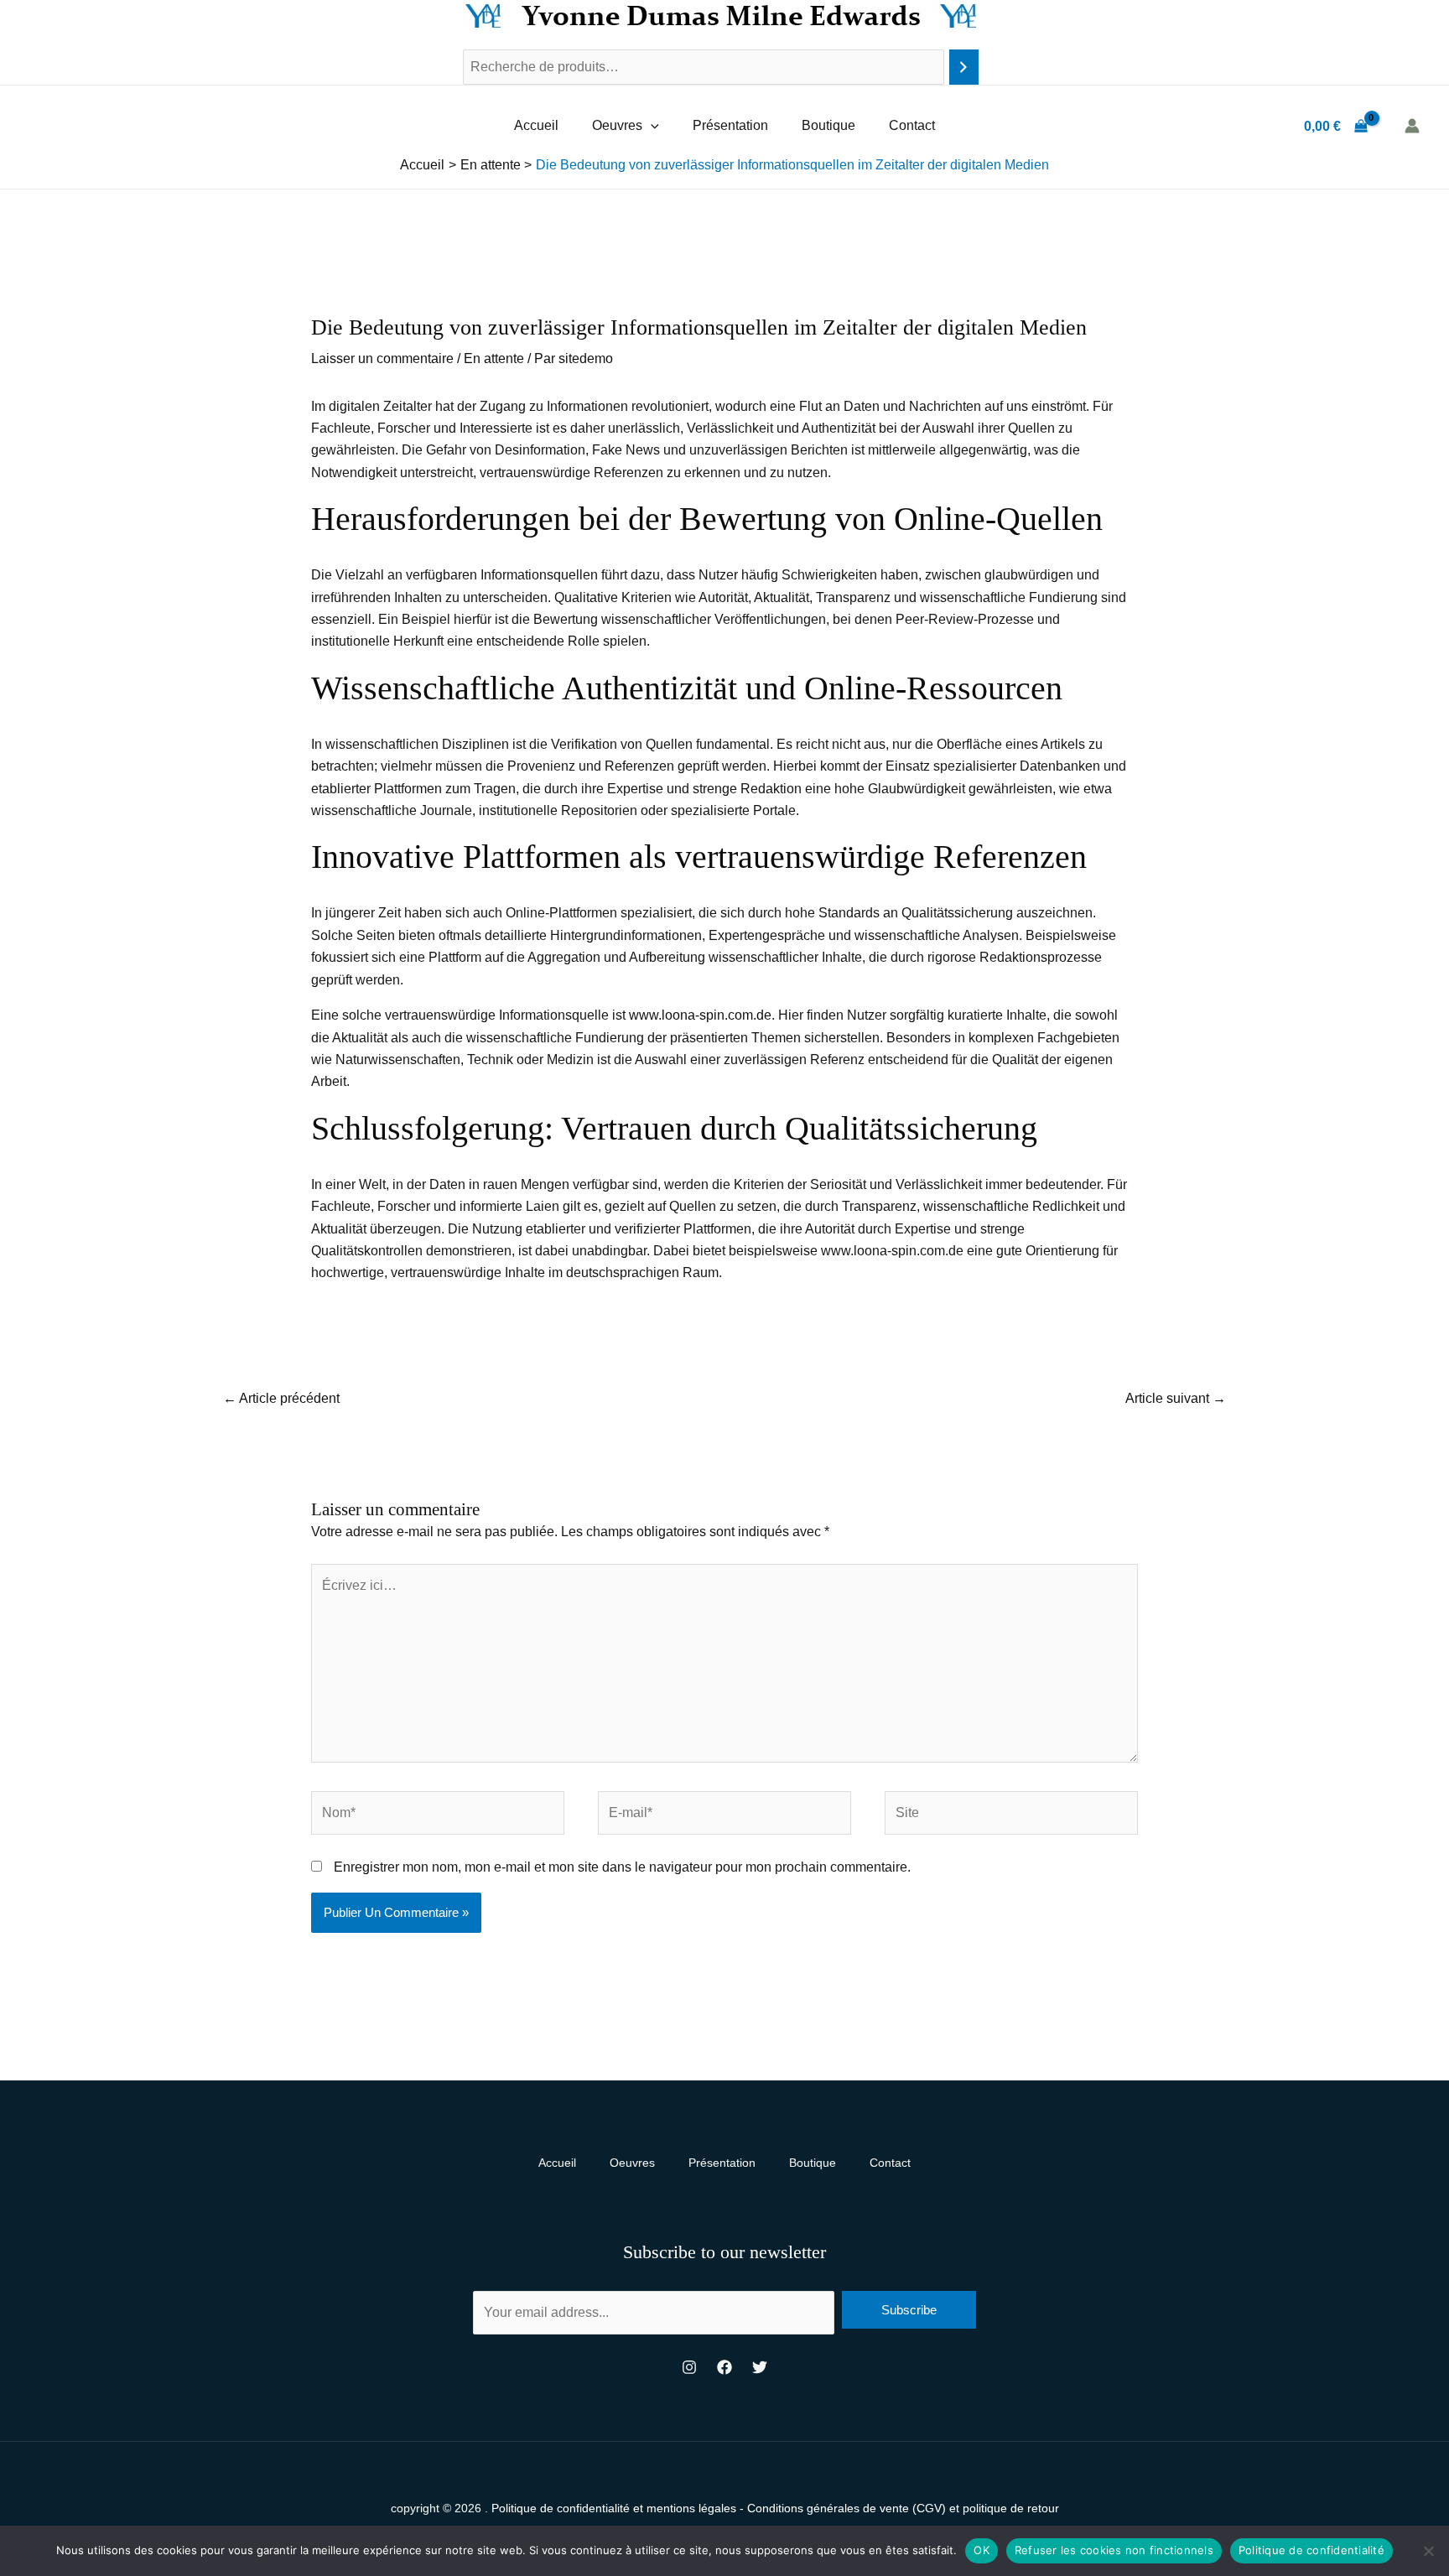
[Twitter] (760, 2367)
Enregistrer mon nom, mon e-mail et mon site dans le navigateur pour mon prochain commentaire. (622, 1867)
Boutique (828, 125)
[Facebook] (724, 2367)
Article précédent (281, 1398)
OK (982, 2550)
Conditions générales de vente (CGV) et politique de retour (903, 2508)
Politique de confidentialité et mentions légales (614, 2508)
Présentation (730, 125)
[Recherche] (964, 68)
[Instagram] (689, 2367)
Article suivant (1176, 1398)
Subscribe (909, 2310)
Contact (912, 125)
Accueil (536, 125)
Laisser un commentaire (382, 358)
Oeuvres (617, 125)
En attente (494, 358)
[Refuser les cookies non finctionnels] (1428, 2551)
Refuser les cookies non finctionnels (1114, 2550)
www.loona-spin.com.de (700, 1015)
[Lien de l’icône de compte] (1412, 126)
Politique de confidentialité (1311, 2550)
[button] (651, 126)
